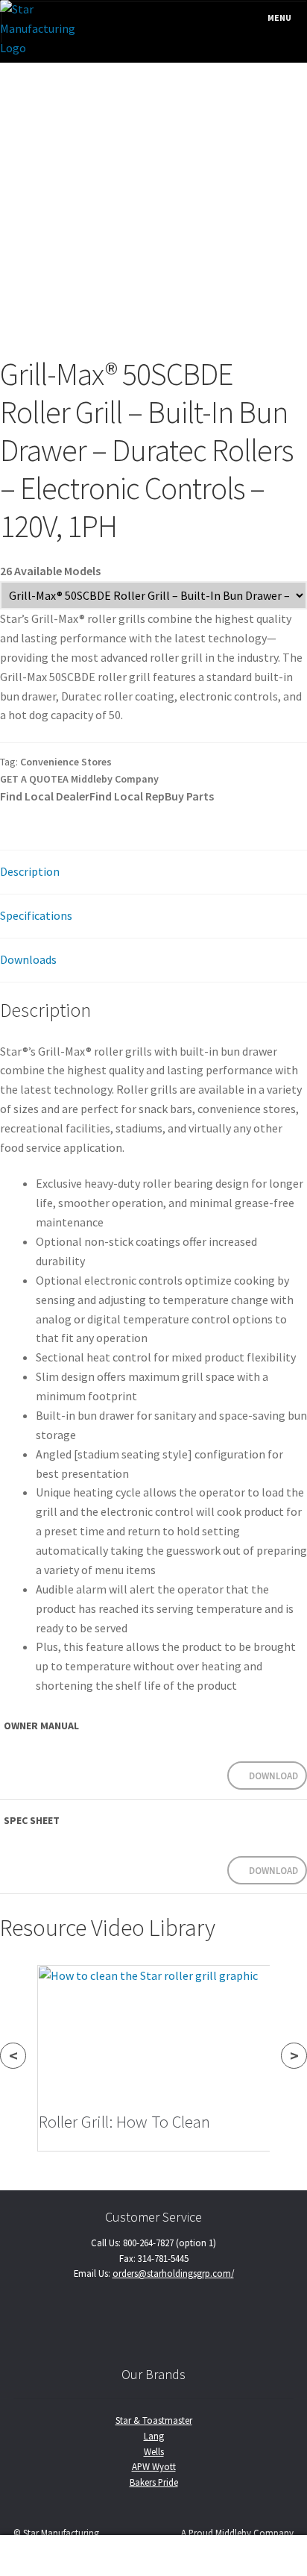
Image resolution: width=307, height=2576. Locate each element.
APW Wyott (154, 2466)
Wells (154, 2451)
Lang (154, 2436)
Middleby (233, 2533)
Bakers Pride (154, 2482)
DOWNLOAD (273, 1776)
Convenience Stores (66, 762)
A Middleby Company (111, 779)
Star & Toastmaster (154, 2420)
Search (153, 2556)
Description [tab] (30, 871)
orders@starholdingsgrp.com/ (173, 2273)
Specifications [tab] (36, 915)
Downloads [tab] (28, 959)
